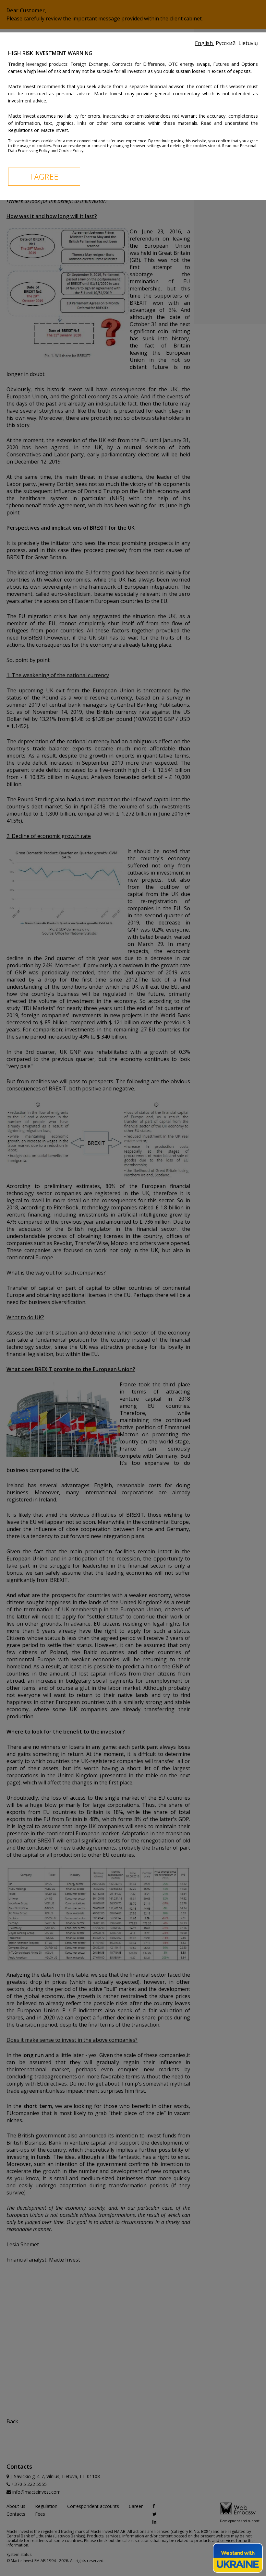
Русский (226, 43)
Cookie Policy (71, 151)
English (205, 43)
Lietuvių (248, 43)
